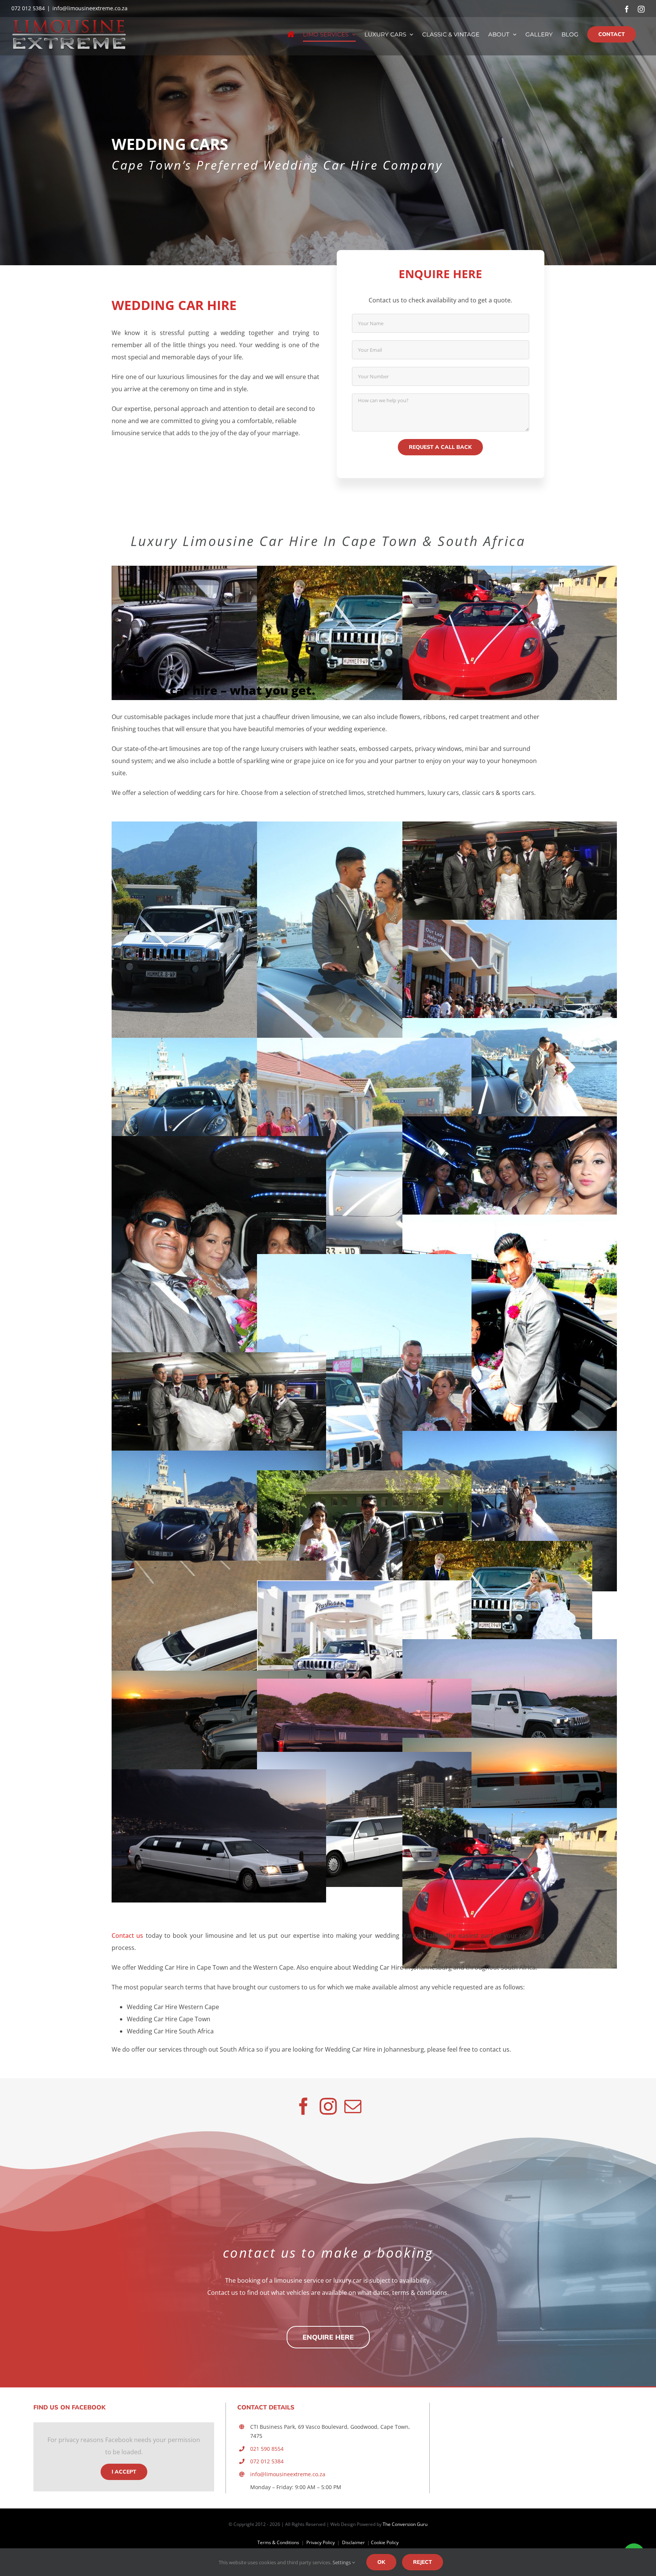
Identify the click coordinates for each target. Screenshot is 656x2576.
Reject (423, 2562)
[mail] (353, 2106)
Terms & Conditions (278, 2542)
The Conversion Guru (405, 2524)
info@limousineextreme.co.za (90, 8)
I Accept (124, 2472)
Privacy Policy (321, 2542)
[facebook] (304, 2106)
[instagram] (328, 2106)
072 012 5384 (267, 2461)
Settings (342, 2562)
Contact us (127, 1936)
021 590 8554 (267, 2449)
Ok (381, 2562)
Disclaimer (354, 2542)
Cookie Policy (385, 2542)
